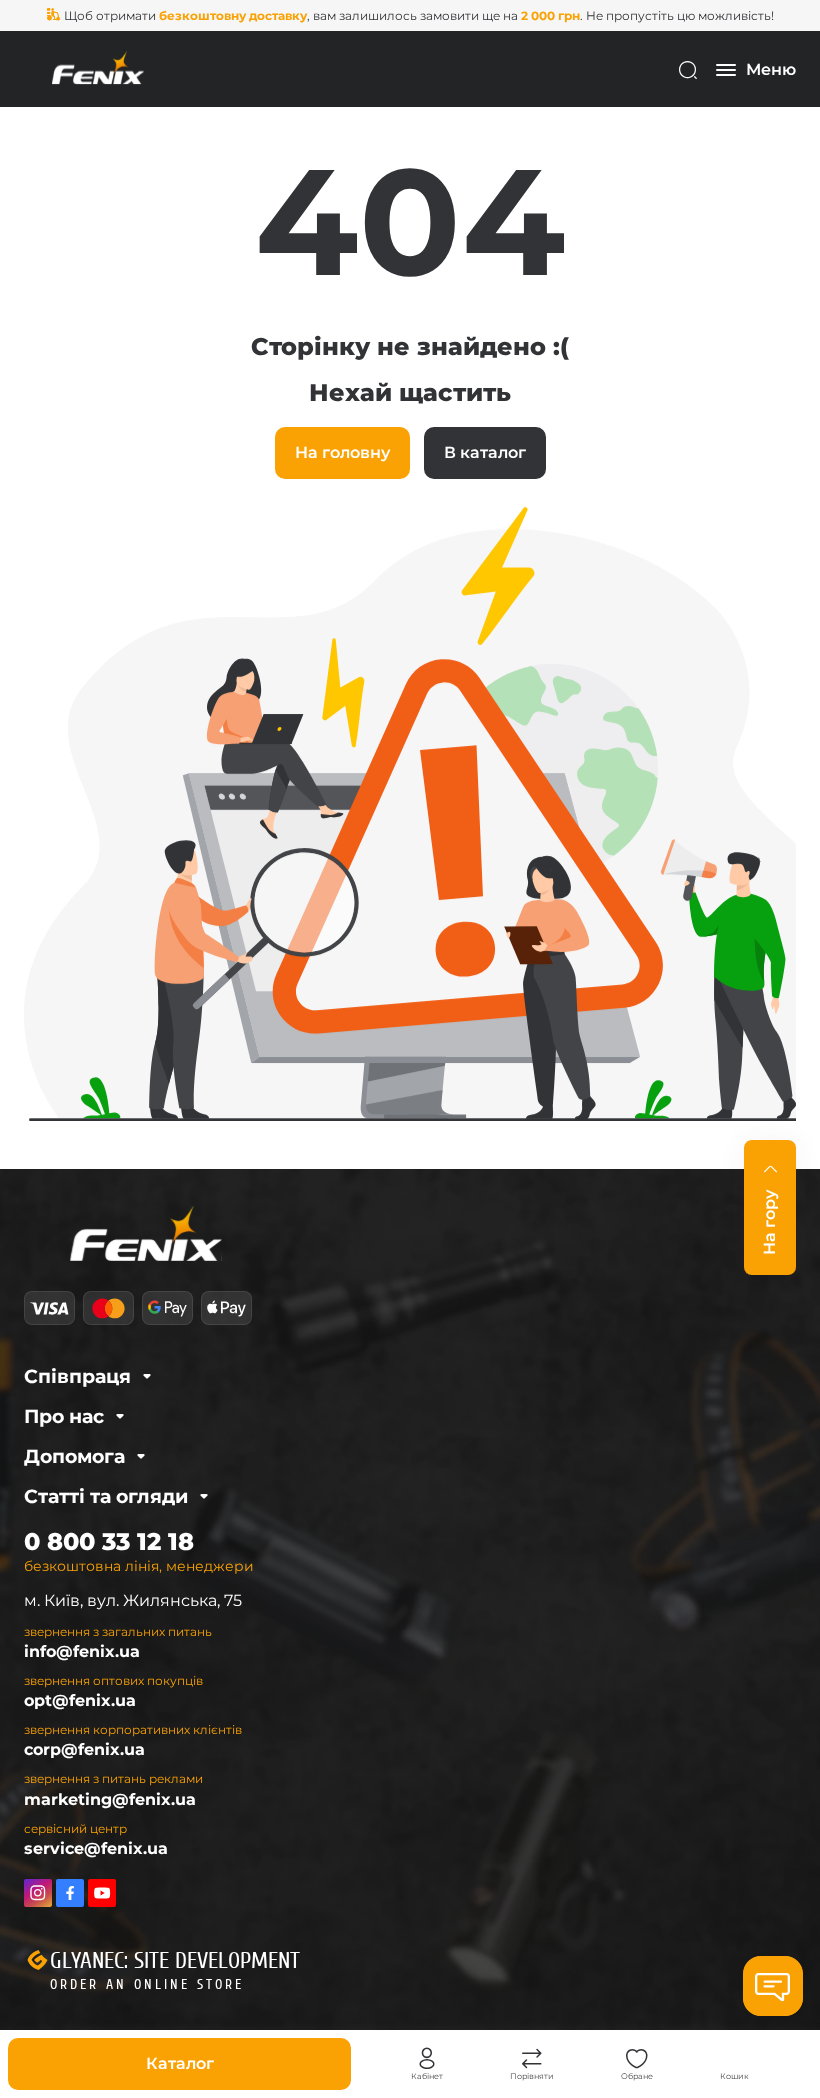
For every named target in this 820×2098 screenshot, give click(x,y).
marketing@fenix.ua (110, 1799)
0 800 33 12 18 (109, 1541)
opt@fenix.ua (80, 1700)
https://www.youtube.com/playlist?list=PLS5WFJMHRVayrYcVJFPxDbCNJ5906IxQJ (102, 1893)
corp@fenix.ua (84, 1749)
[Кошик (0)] (735, 2059)
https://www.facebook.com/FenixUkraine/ (70, 1893)
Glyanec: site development (175, 1961)
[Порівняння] (532, 2059)
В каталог (485, 452)
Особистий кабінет (427, 2059)
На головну (342, 452)
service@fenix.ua (96, 1848)
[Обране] (637, 2059)
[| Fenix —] (98, 68)
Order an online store (147, 1984)
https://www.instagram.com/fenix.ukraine (38, 1893)
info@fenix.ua (82, 1651)
